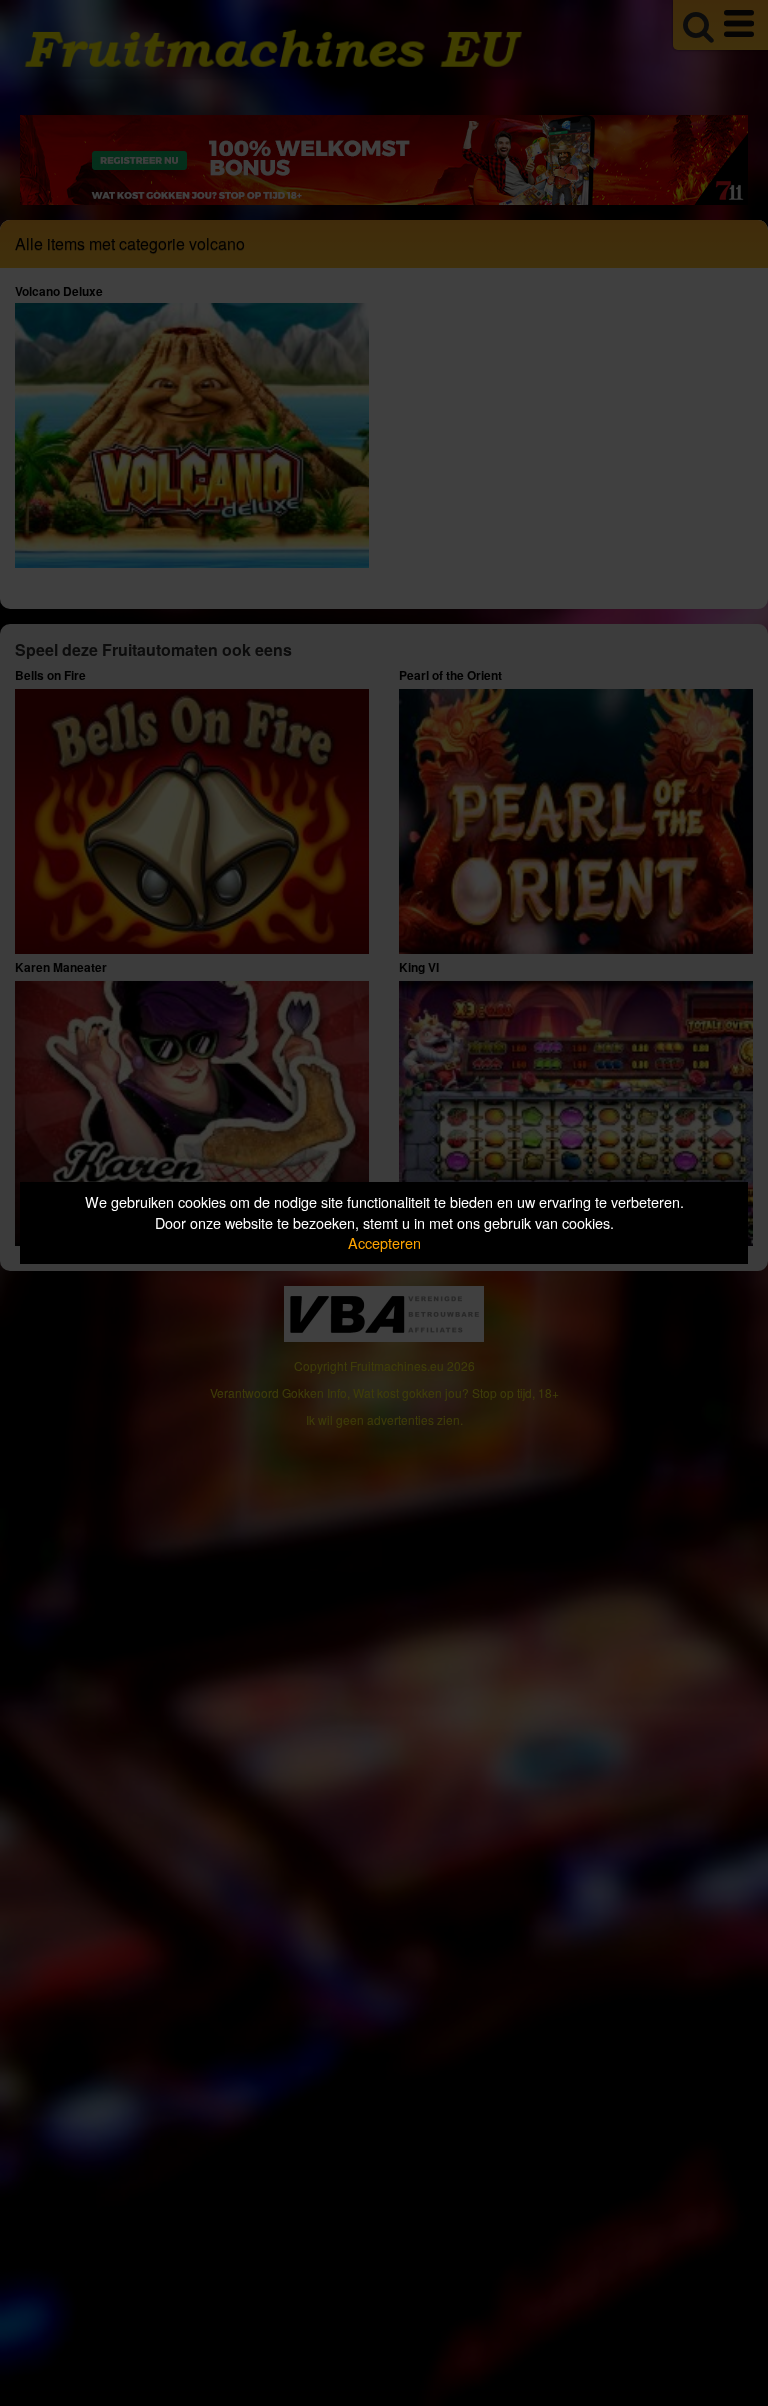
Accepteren (384, 1242)
